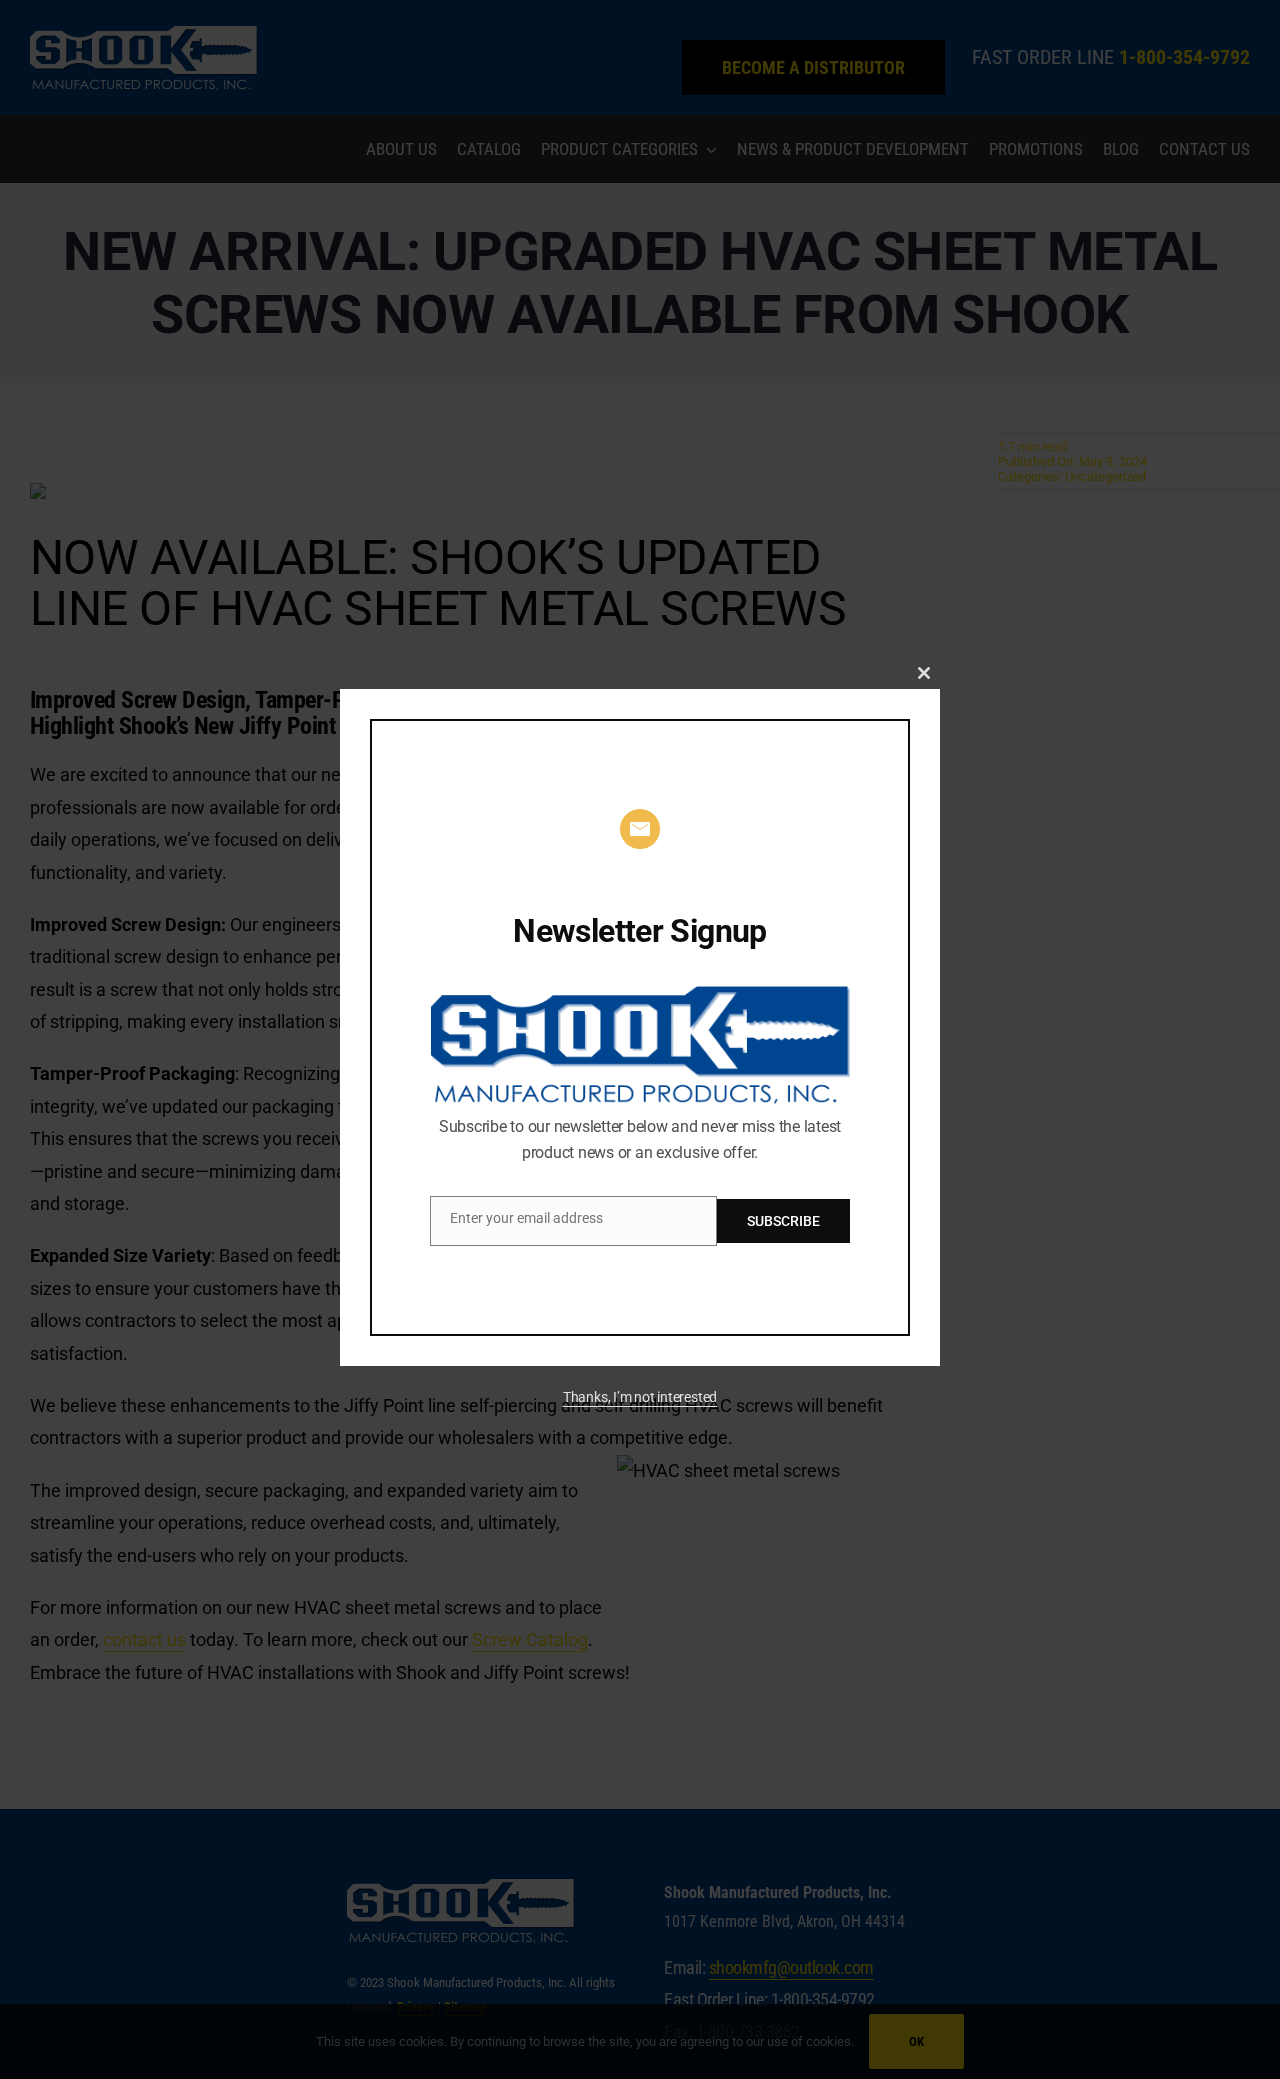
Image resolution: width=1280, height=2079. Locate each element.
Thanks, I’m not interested (640, 1397)
